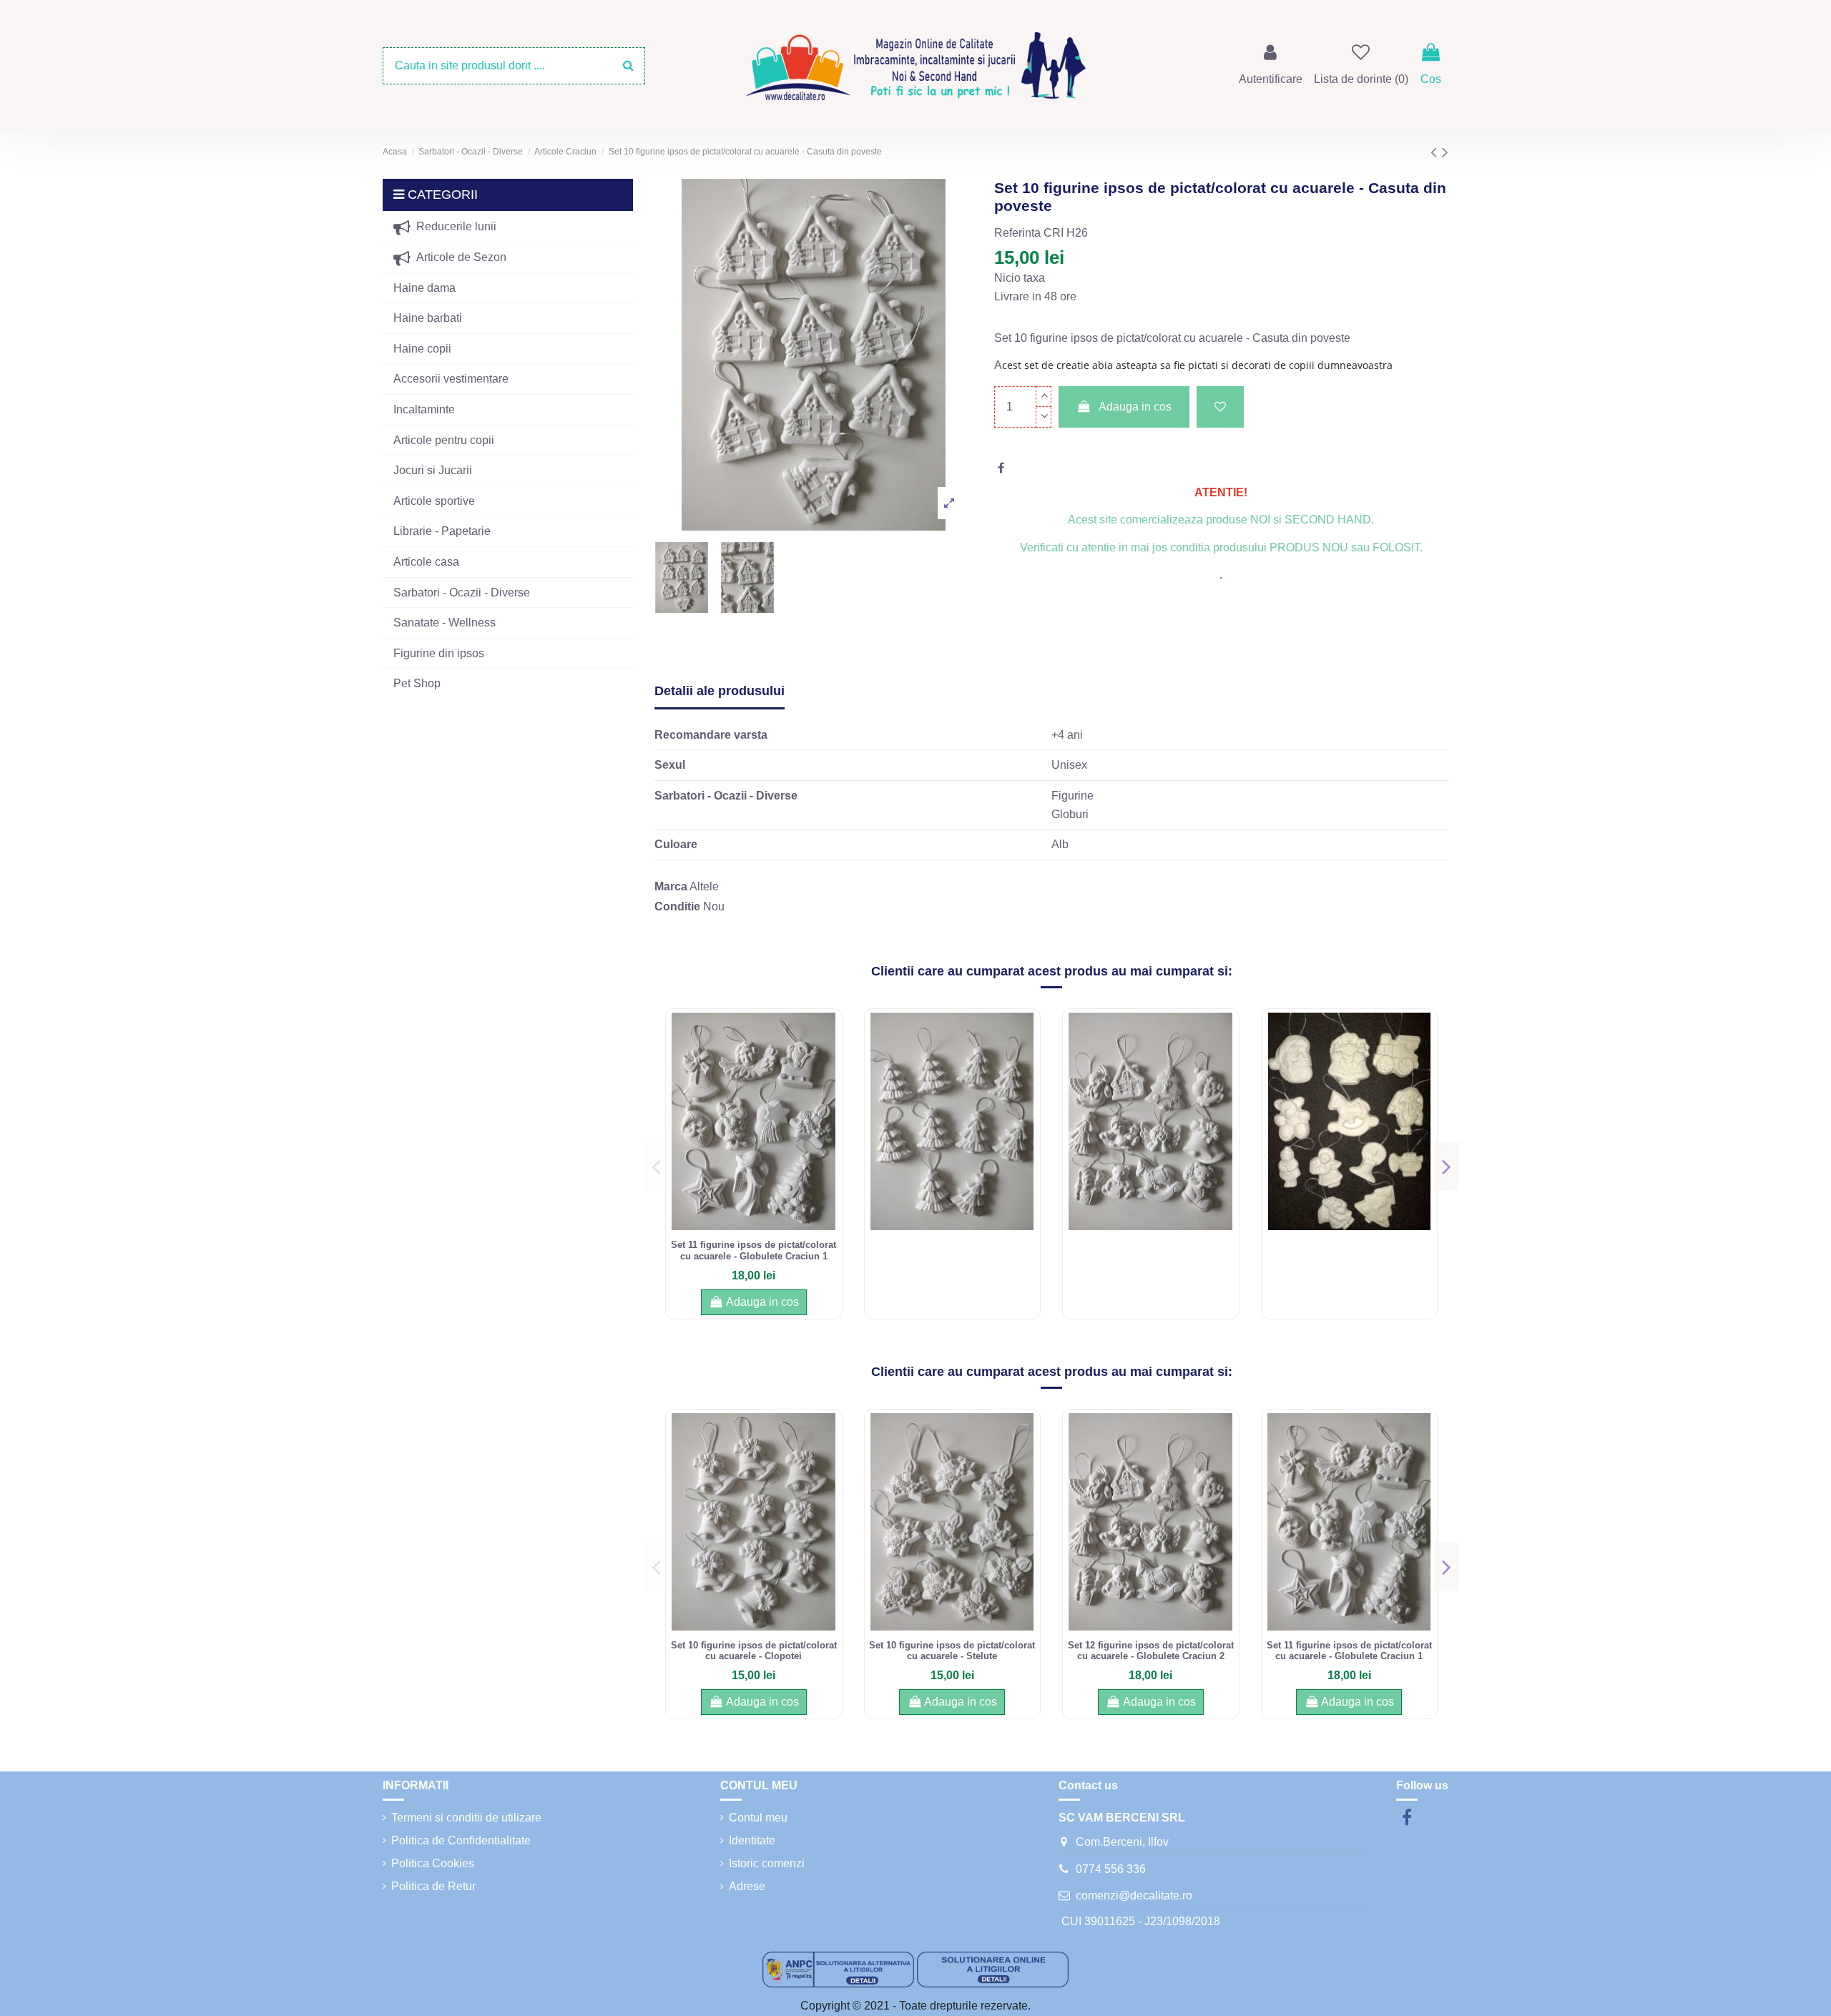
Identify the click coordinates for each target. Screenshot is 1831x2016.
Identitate (752, 1840)
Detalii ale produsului (720, 691)
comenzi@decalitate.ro (1134, 1895)
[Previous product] (1436, 152)
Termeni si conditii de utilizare (466, 1818)
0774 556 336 (1111, 1869)
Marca (671, 886)
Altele (704, 886)
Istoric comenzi (767, 1863)
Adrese (747, 1886)
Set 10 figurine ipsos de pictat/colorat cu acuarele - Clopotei (754, 1651)
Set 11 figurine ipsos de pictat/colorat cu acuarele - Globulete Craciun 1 (753, 1250)
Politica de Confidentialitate (461, 1840)
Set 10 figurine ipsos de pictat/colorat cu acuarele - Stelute (952, 1651)
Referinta (1017, 233)
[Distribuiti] (1001, 468)
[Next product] (1445, 152)
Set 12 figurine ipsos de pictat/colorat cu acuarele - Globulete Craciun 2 (1151, 1651)
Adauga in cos (1135, 407)
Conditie (677, 906)
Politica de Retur (433, 1886)
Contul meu (758, 1818)
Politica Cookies (433, 1863)
